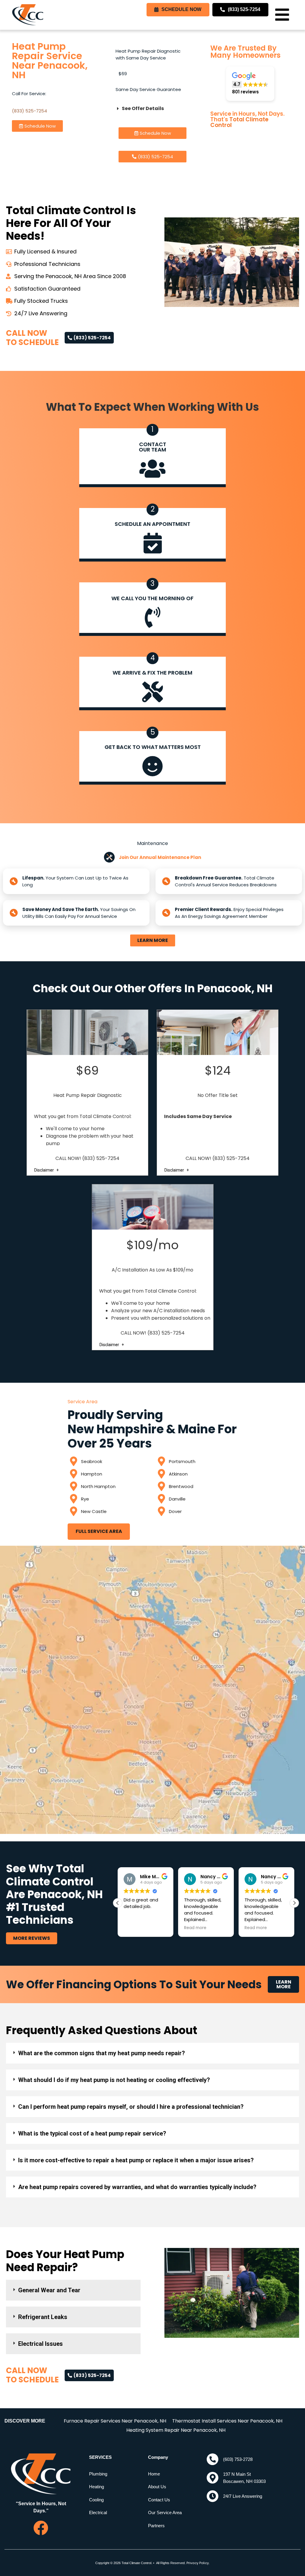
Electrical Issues (41, 2344)
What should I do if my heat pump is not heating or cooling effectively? (114, 2080)
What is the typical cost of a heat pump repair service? (92, 2133)
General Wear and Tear (49, 2290)
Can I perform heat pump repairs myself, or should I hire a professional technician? (131, 2107)
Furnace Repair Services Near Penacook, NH (115, 2421)
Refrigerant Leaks (43, 2317)
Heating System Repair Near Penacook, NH (176, 2430)
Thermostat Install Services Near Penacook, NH (227, 2421)
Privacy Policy (198, 2563)
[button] (282, 15)
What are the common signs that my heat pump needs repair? (102, 2053)
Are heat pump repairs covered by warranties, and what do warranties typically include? (137, 2187)
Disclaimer (45, 1170)
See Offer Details (143, 108)
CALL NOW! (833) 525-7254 (87, 1158)
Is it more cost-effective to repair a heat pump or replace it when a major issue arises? (136, 2160)
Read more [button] (135, 1928)
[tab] (152, 2053)
